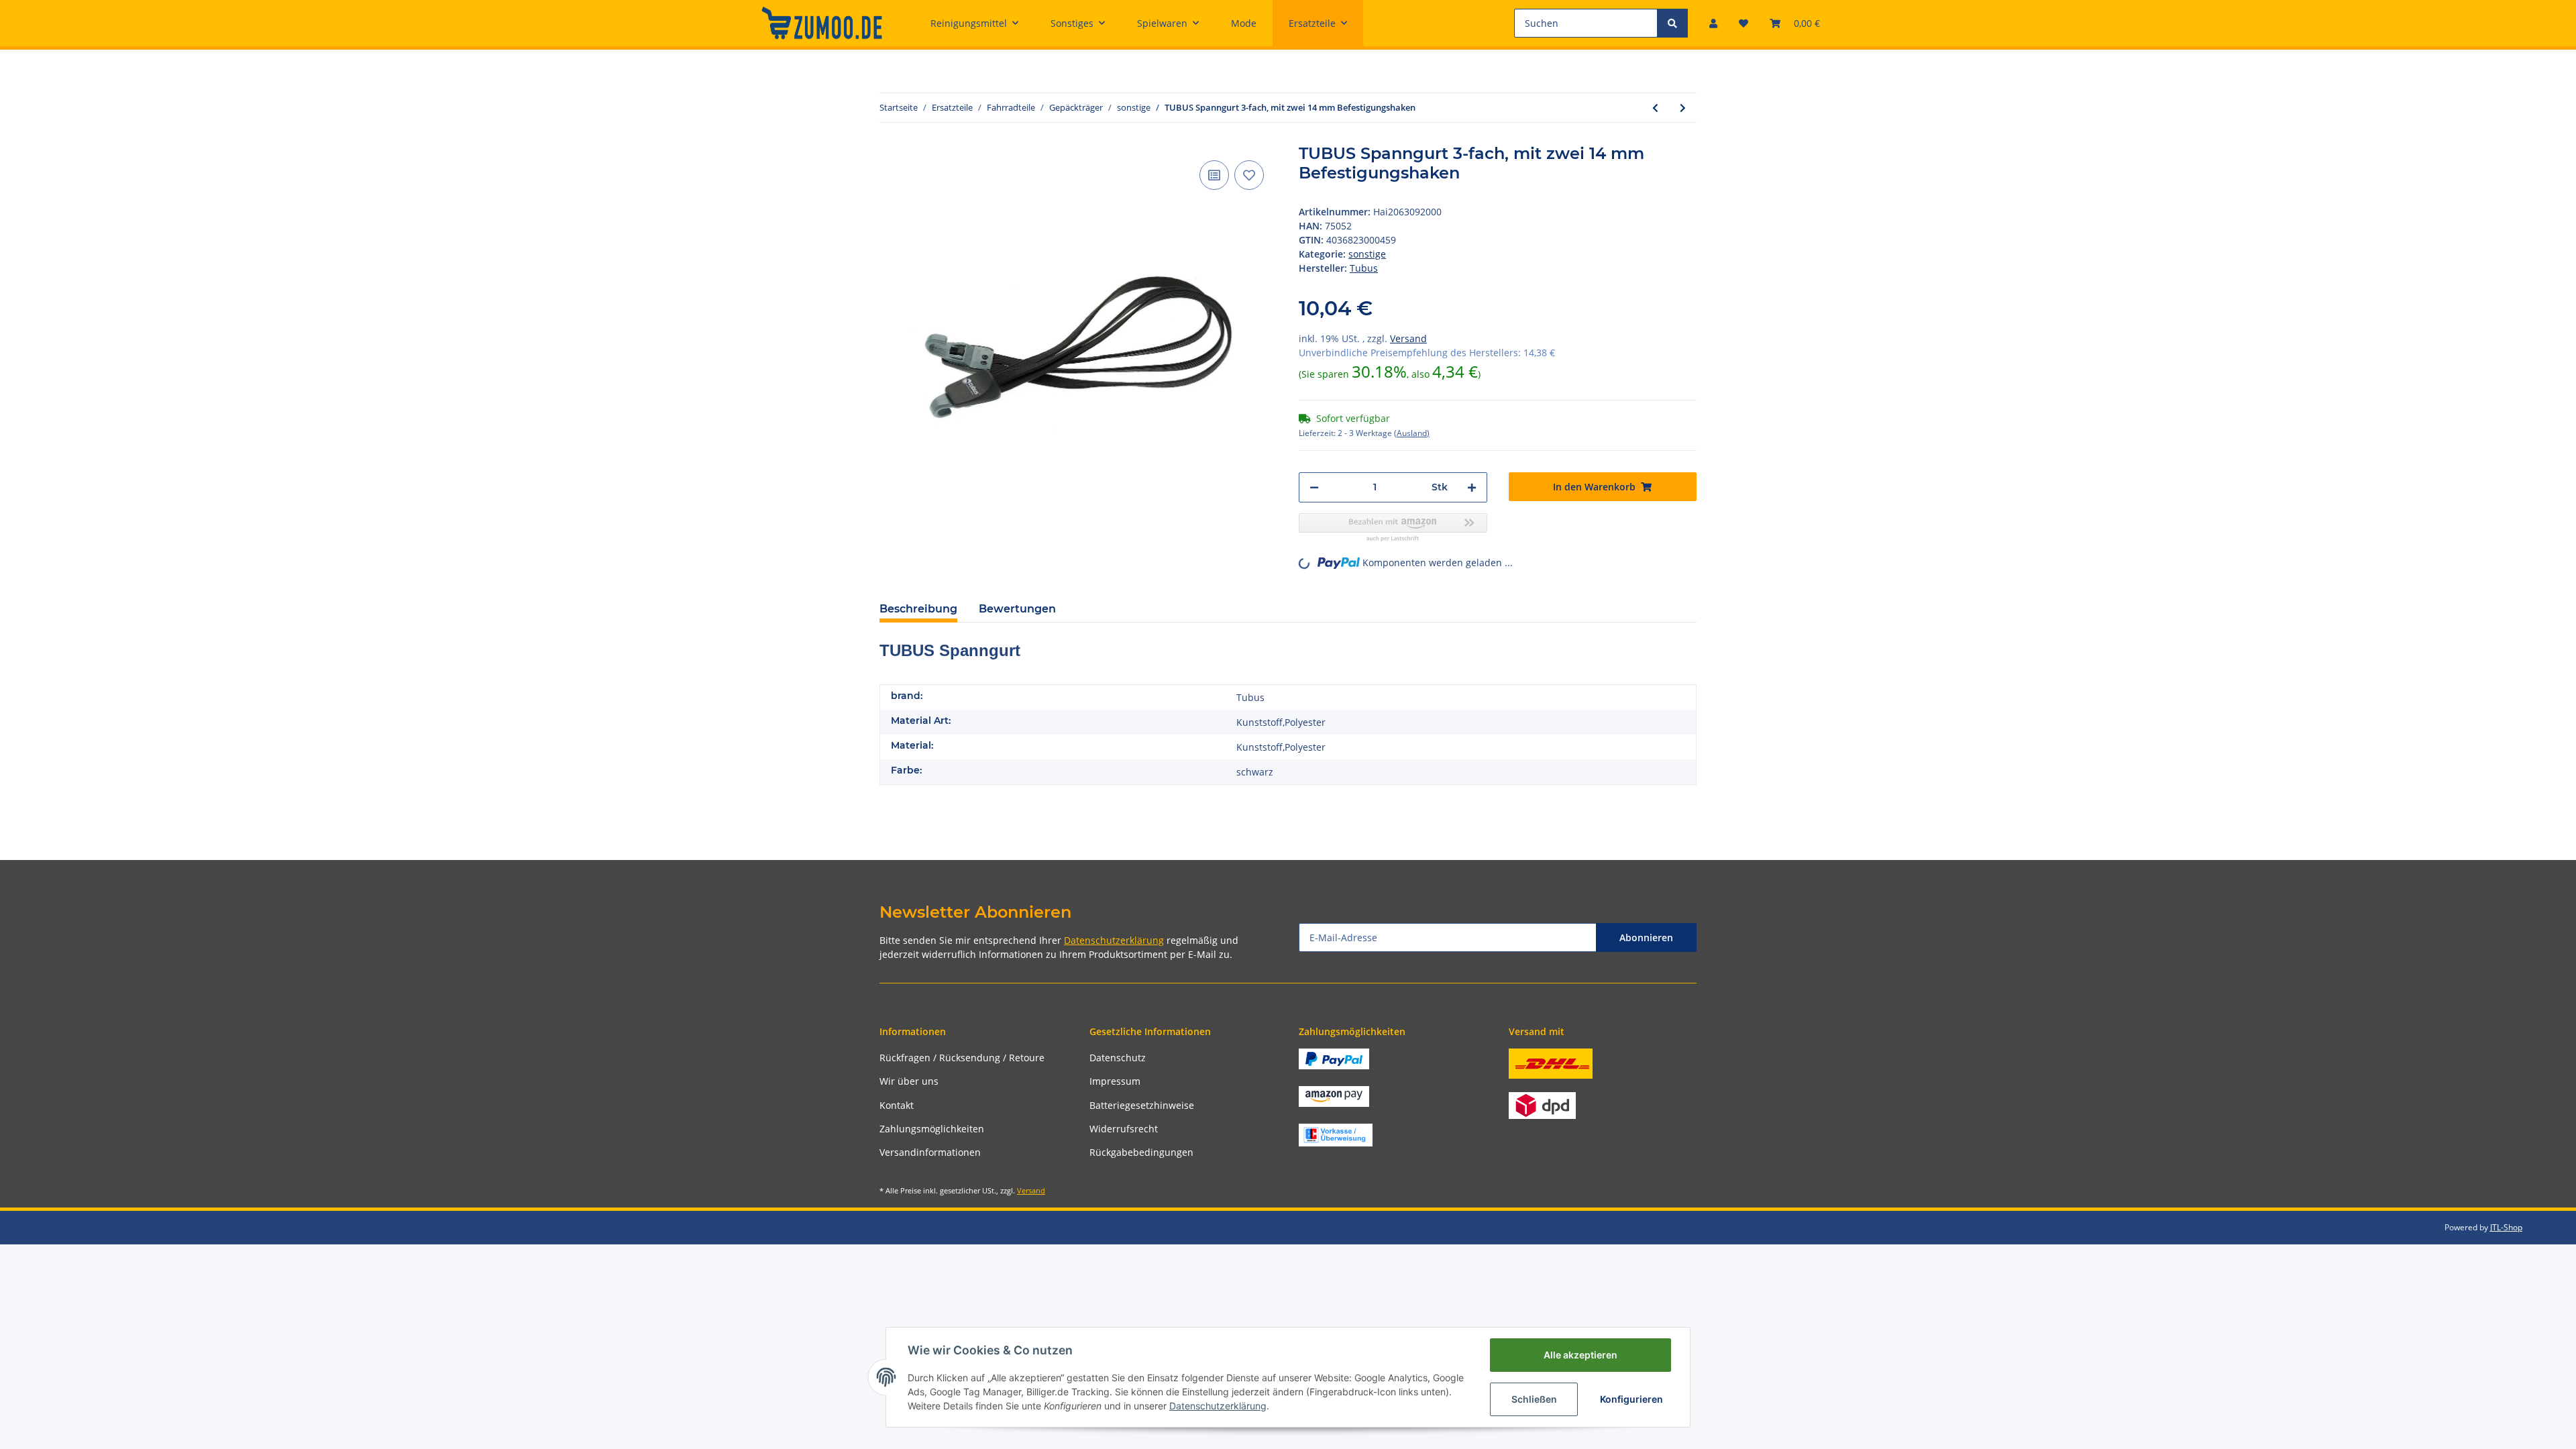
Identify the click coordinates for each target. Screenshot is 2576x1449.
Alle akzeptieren (1580, 1355)
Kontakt (897, 1105)
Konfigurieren (1631, 1399)
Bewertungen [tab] (1017, 609)
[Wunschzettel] (1743, 23)
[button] (1713, 23)
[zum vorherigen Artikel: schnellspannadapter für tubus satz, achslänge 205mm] (1655, 108)
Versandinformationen (930, 1152)
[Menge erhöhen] (1472, 487)
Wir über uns (909, 1081)
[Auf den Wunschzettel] (1249, 175)
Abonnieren (1646, 937)
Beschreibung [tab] (918, 609)
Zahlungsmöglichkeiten (932, 1129)
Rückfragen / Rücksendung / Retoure (962, 1058)
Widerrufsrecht (1124, 1129)
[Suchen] (1672, 23)
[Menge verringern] (1314, 487)
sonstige (1367, 254)
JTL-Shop (2506, 1227)
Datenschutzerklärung (1114, 940)
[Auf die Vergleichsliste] (1214, 175)
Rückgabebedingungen (1141, 1152)
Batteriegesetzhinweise (1142, 1105)
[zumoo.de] (822, 23)
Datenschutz (1118, 1058)
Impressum (1115, 1081)
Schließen (1534, 1399)
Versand (1408, 338)
